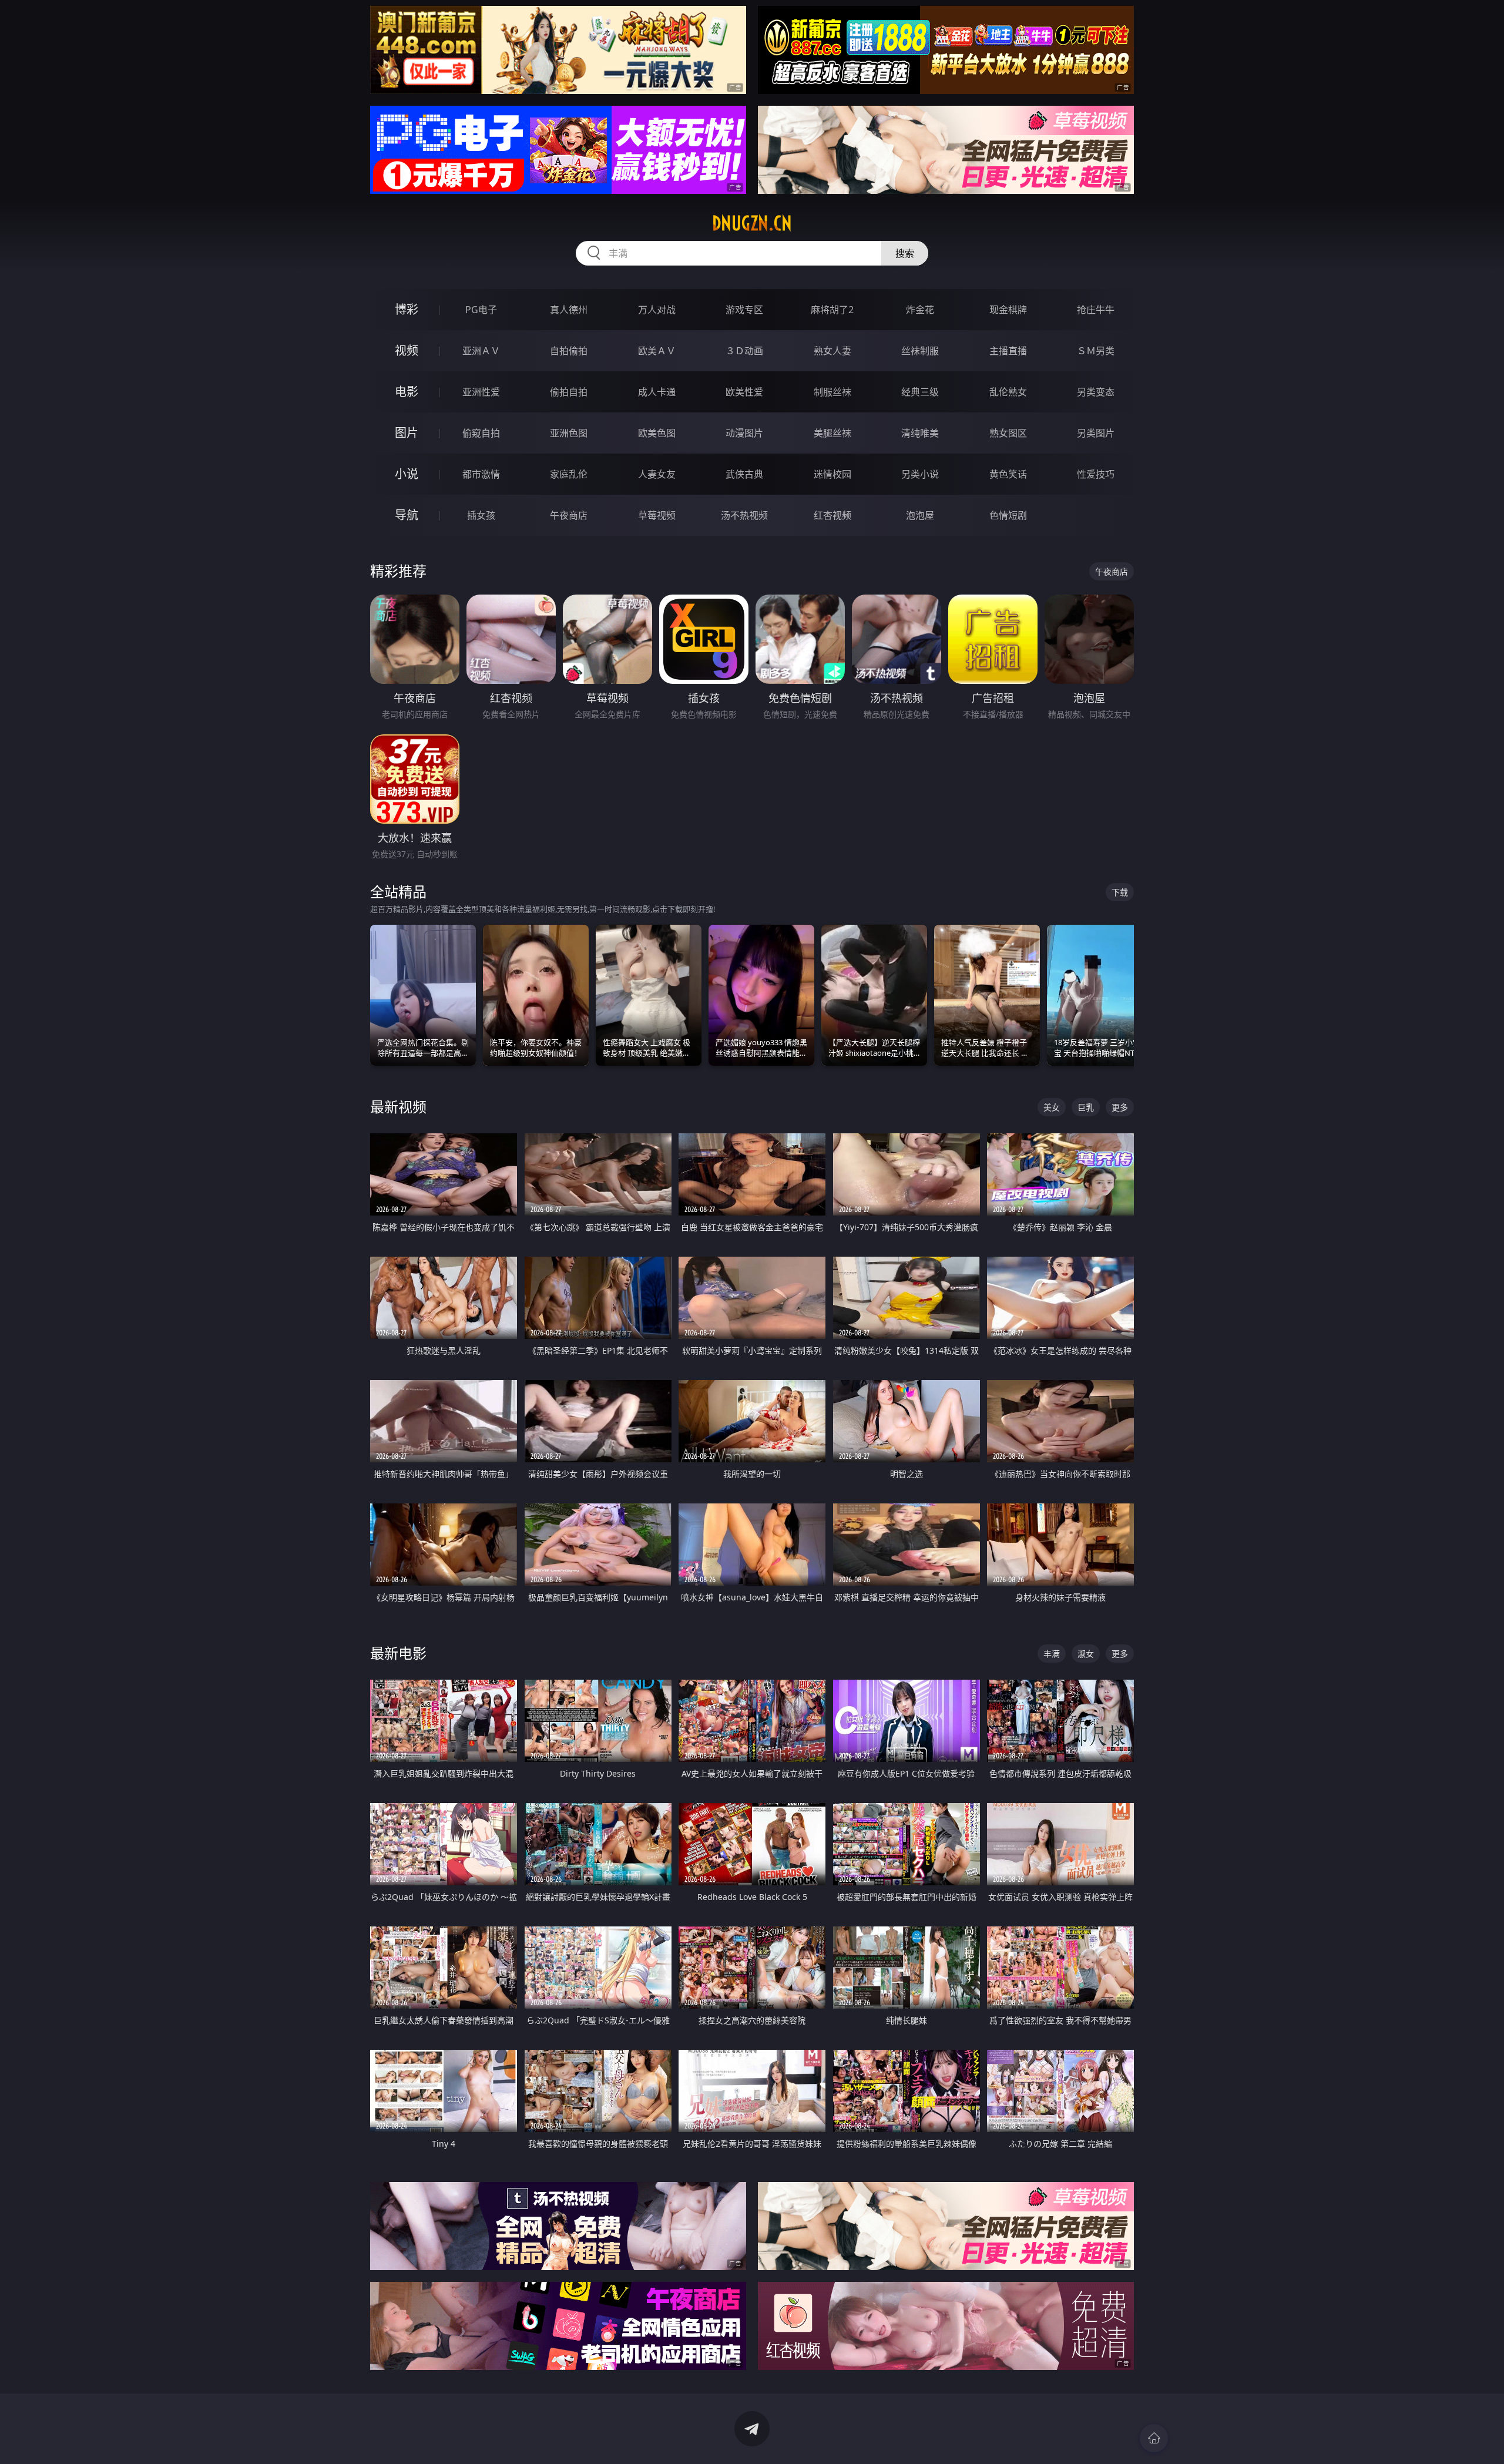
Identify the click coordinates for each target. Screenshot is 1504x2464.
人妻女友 (657, 474)
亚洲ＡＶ (481, 351)
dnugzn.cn (752, 223)
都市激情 (481, 474)
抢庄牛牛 (1096, 310)
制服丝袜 (832, 392)
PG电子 (481, 310)
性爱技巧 (1096, 474)
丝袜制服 (920, 351)
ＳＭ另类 (1096, 351)
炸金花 (920, 310)
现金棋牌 (1008, 310)
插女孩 (481, 515)
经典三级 (920, 392)
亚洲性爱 (481, 392)
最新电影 (398, 1653)
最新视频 (398, 1107)
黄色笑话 (1008, 474)
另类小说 (920, 474)
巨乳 (1086, 1107)
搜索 (905, 253)
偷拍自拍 (569, 392)
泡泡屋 (920, 515)
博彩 (407, 309)
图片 (407, 433)
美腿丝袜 (832, 433)
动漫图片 (744, 433)
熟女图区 (1008, 433)
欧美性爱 (744, 392)
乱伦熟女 (1008, 392)
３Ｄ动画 (744, 351)
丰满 (1052, 1654)
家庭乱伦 (569, 474)
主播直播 (1008, 351)
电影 (407, 392)
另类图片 (1096, 433)
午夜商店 (569, 515)
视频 (407, 350)
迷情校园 (832, 474)
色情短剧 (1008, 515)
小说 (407, 474)
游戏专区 (744, 310)
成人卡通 (657, 392)
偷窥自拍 (481, 433)
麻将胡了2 (832, 310)
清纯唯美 (920, 433)
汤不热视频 (744, 515)
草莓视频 (657, 515)
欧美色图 (657, 433)
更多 (1120, 1107)
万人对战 (657, 310)
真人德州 (569, 310)
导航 (407, 515)
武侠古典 (744, 474)
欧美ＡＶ (657, 351)
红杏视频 (832, 515)
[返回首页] (1154, 2438)
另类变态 (1096, 392)
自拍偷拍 (569, 351)
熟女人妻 (832, 351)
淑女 (1086, 1654)
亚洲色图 (569, 433)
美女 (1052, 1107)
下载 (1120, 892)
